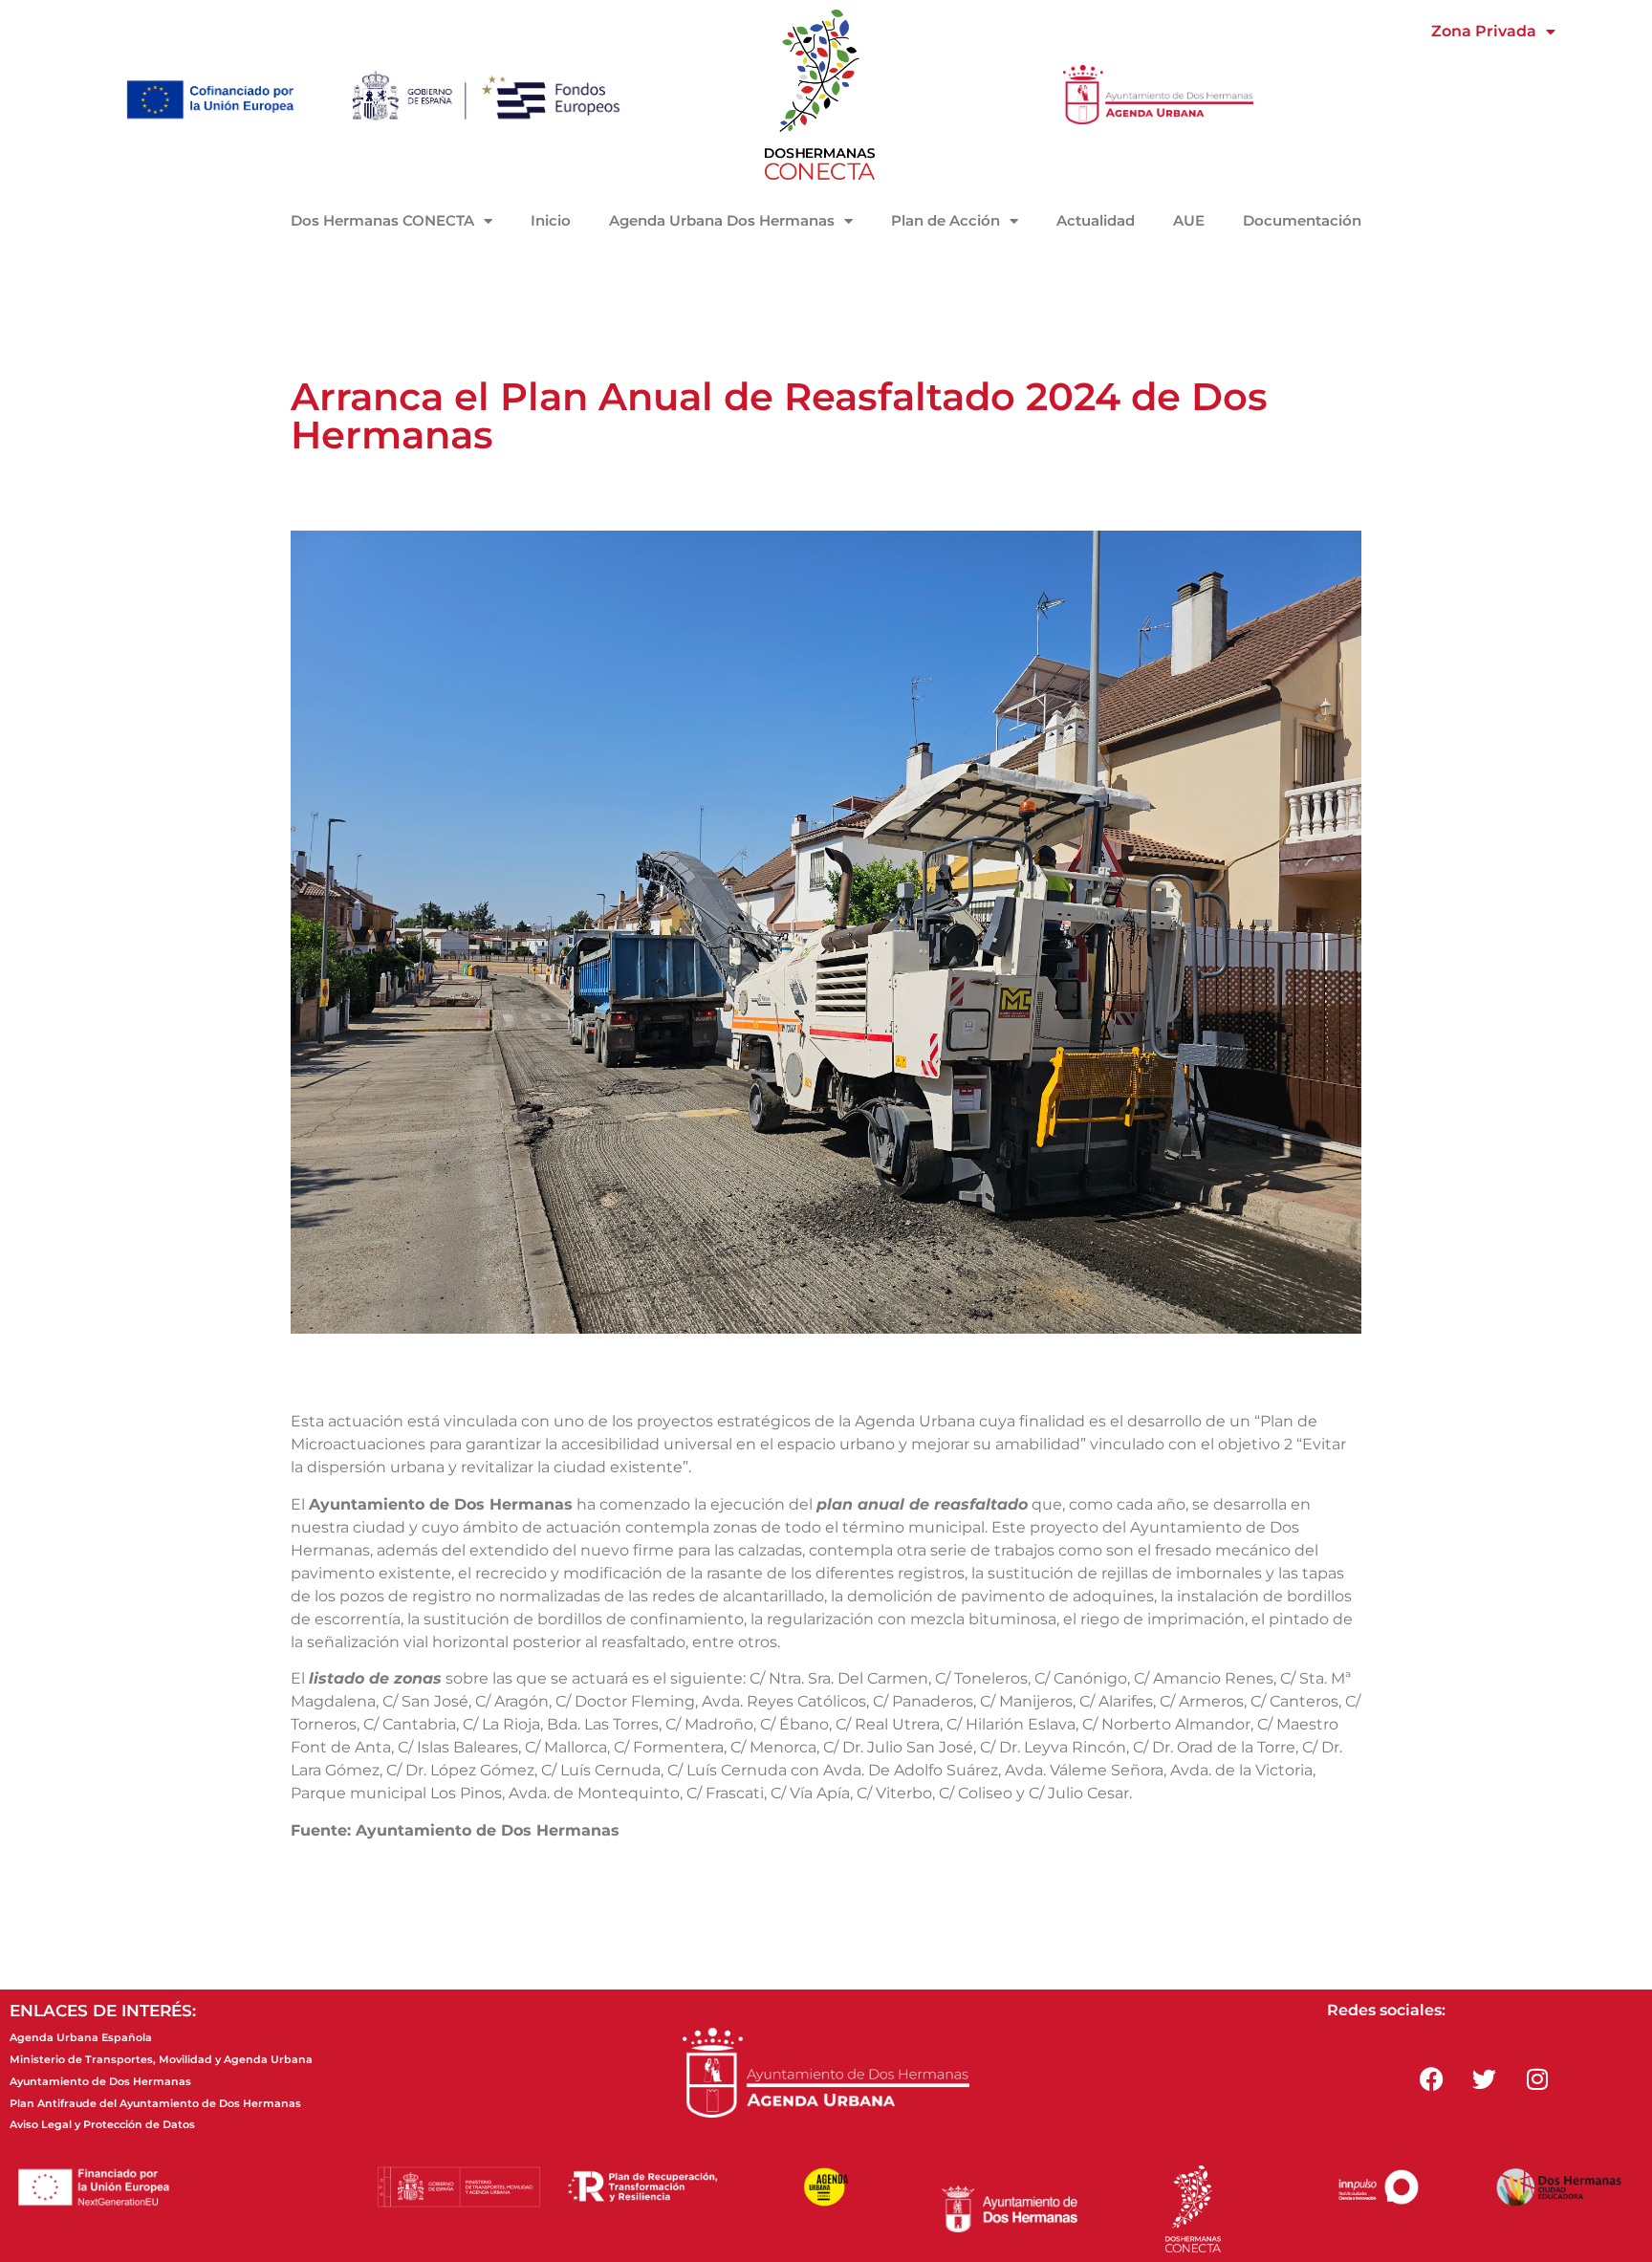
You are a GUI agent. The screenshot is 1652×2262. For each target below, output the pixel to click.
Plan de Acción (946, 220)
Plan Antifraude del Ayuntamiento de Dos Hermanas (155, 2103)
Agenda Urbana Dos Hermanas (722, 220)
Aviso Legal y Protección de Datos (102, 2124)
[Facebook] (1432, 2078)
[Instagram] (1537, 2078)
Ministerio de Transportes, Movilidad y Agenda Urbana (161, 2059)
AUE (1189, 220)
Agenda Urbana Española (81, 2037)
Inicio (551, 220)
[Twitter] (1485, 2078)
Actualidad (1096, 220)
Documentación (1302, 220)
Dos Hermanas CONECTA (382, 220)
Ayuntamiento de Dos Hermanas (100, 2081)
